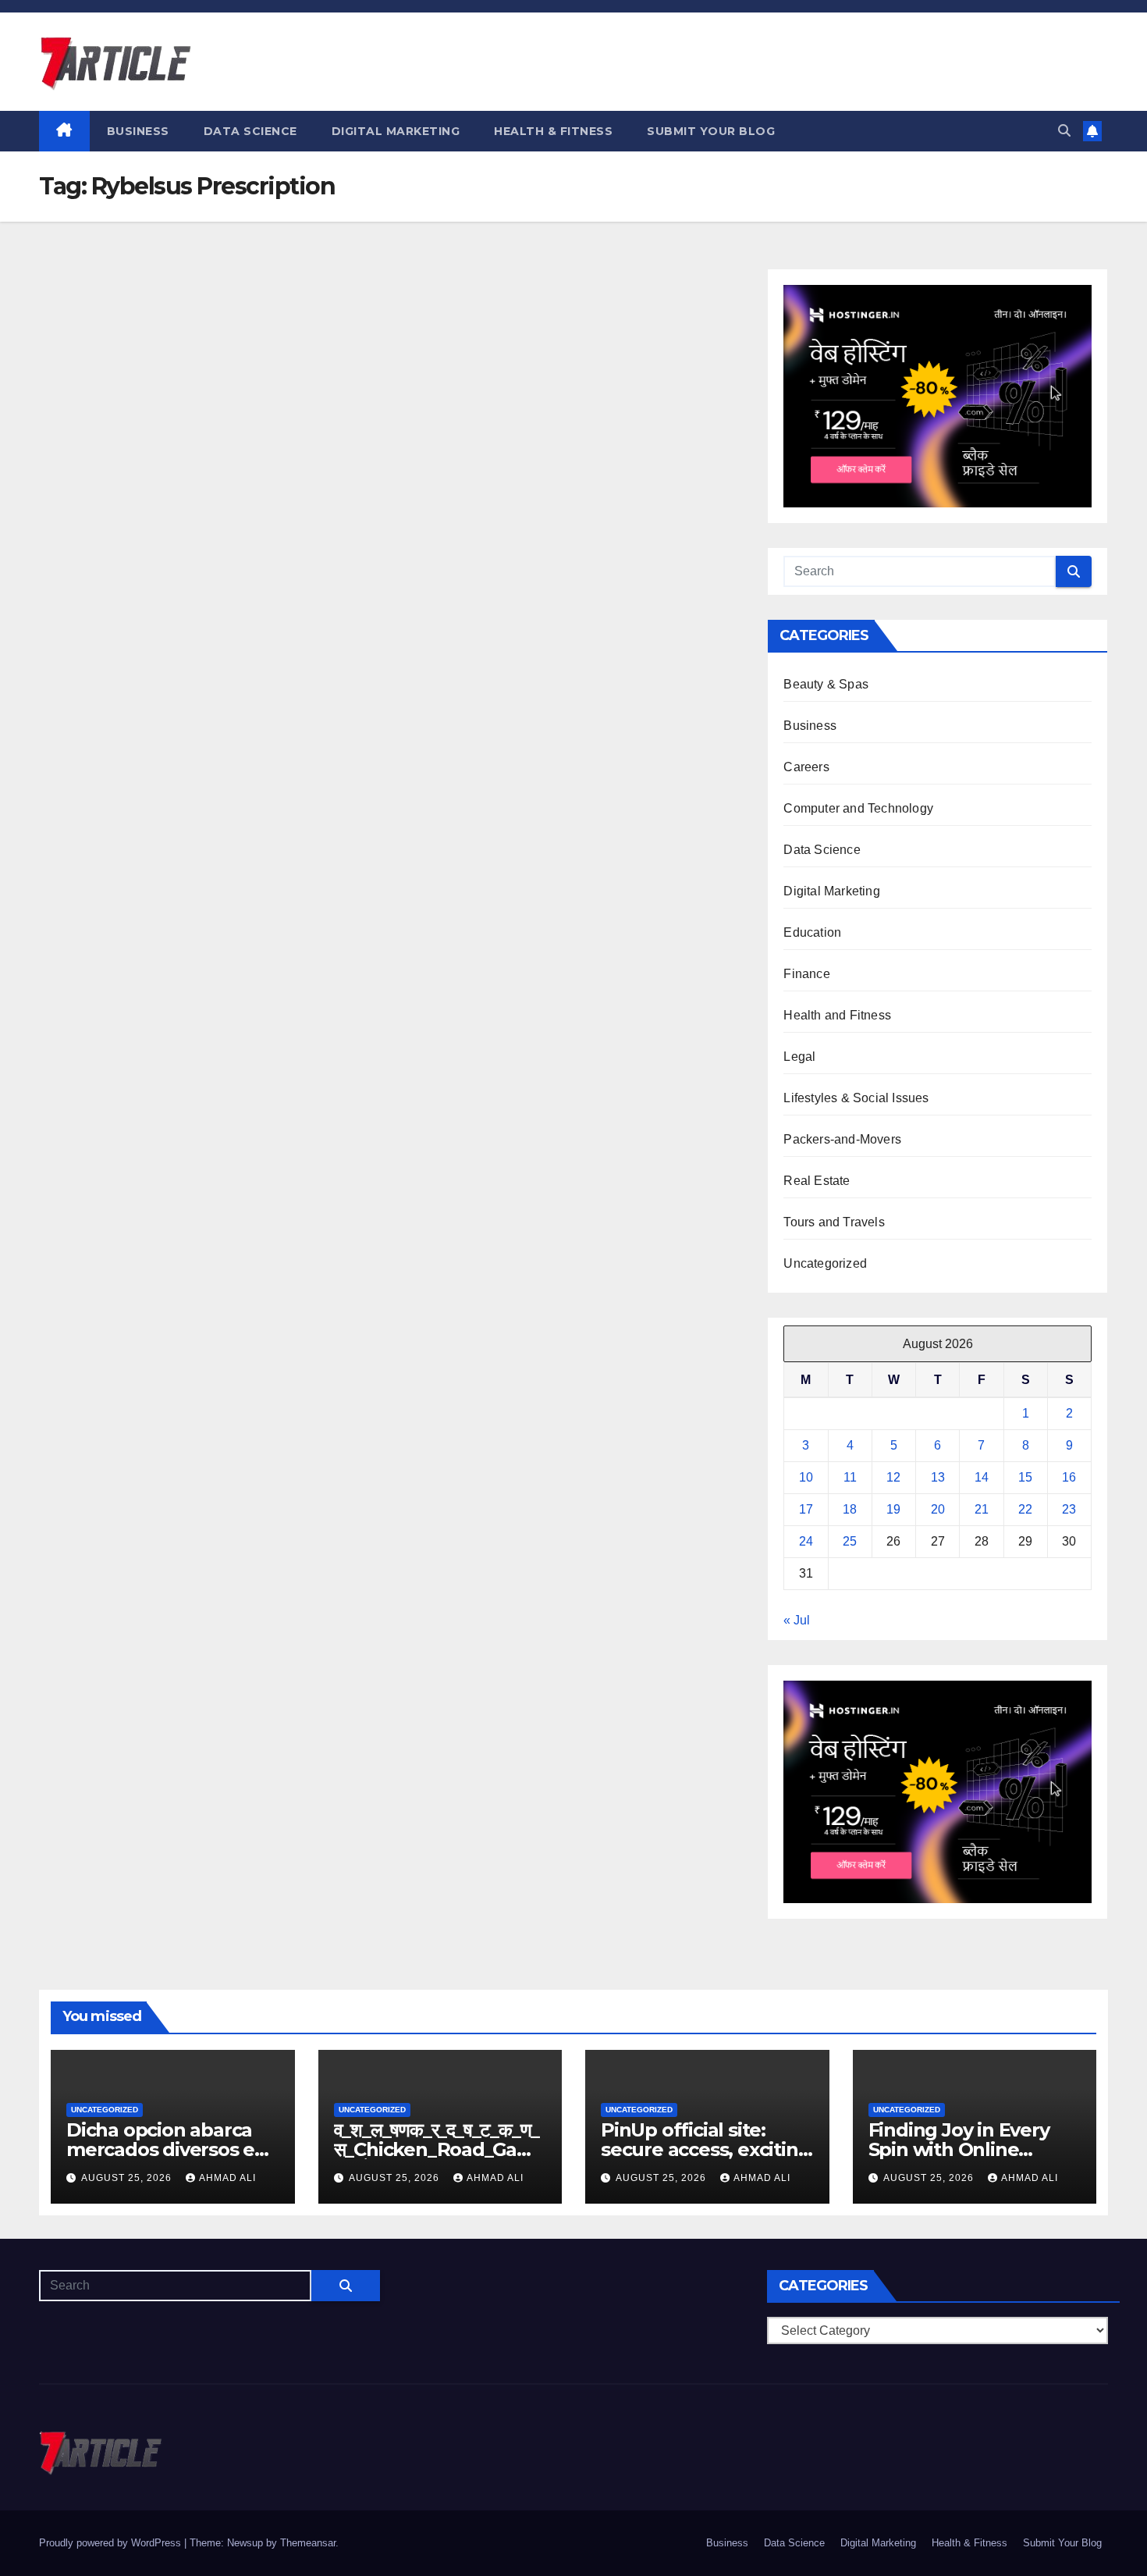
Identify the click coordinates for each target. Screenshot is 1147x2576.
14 (982, 1477)
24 (806, 1541)
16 (1069, 1477)
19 (893, 1509)
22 (1025, 1509)
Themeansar (308, 2543)
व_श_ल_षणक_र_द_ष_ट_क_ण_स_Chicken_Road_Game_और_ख (437, 2149)
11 (850, 1477)
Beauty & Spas (826, 684)
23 (1069, 1509)
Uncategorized (825, 1263)
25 (850, 1541)
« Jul (797, 1620)
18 (850, 1509)
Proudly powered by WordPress (112, 2543)
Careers (806, 767)
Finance (806, 974)
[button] (1064, 131)
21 (982, 1509)
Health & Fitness (553, 131)
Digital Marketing (396, 131)
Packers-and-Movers (842, 1139)
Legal (799, 1057)
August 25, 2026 (128, 2178)
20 (938, 1509)
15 (1025, 1477)
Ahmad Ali (227, 2178)
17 (806, 1509)
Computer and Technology (858, 808)
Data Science (250, 131)
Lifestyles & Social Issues (856, 1098)
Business (138, 131)
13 (938, 1477)
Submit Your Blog (711, 131)
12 (893, 1477)
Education (812, 932)
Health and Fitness (837, 1015)
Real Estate (817, 1181)
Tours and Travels (834, 1222)
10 (806, 1477)
